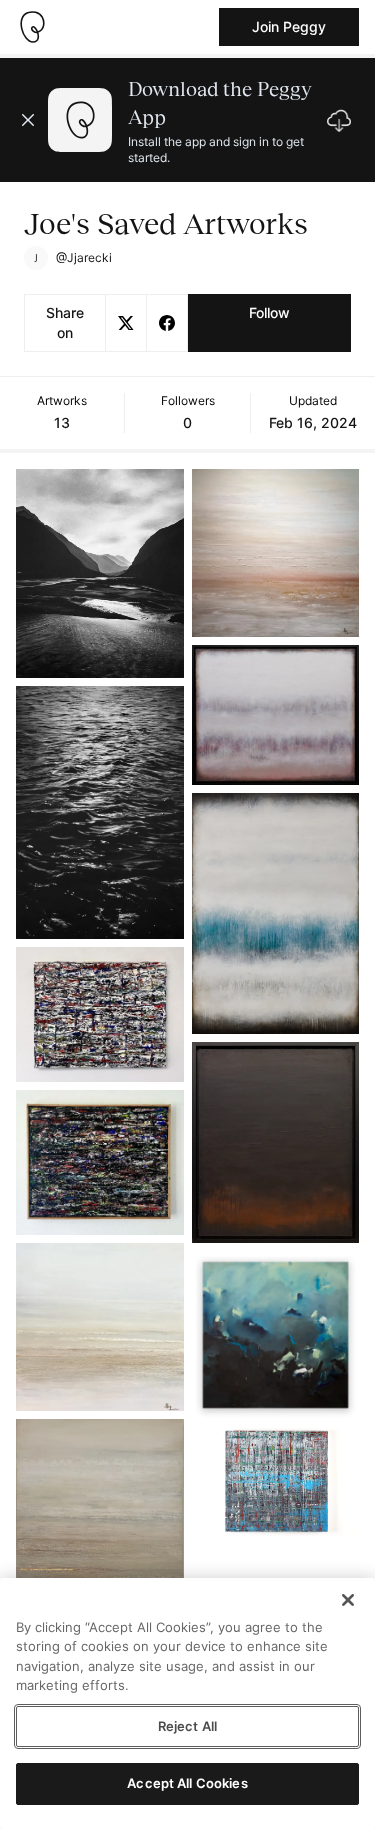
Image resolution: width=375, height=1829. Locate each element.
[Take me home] (32, 27)
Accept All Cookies (187, 1783)
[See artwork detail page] (100, 573)
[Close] (348, 1600)
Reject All (187, 1726)
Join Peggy (289, 26)
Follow (269, 312)
